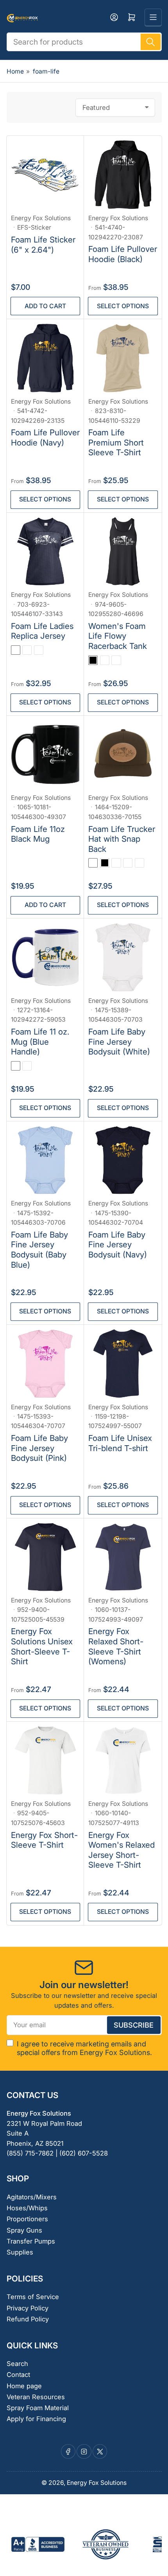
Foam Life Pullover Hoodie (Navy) (45, 437)
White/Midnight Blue (27, 1066)
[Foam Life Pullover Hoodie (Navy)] (46, 358)
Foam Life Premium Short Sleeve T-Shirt (116, 442)
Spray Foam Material (38, 2408)
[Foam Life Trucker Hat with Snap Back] (123, 755)
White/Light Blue (16, 1066)
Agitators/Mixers (32, 2197)
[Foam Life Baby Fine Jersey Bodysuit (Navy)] (123, 1160)
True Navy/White (39, 650)
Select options (123, 306)
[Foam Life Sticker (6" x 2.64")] (46, 175)
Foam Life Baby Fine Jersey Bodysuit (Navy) (118, 1245)
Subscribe (134, 2025)
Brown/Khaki (128, 863)
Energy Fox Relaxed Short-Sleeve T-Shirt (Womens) (116, 1646)
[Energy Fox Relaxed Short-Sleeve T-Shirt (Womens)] (123, 1557)
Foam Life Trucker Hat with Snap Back (122, 839)
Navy (116, 863)
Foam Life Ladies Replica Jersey (42, 631)
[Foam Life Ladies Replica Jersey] (46, 552)
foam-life (46, 71)
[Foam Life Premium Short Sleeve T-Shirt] (123, 358)
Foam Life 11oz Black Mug (38, 834)
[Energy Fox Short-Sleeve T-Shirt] (46, 1761)
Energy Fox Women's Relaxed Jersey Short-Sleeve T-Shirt (122, 1850)
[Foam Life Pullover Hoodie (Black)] (123, 175)
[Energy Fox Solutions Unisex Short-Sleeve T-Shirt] (46, 1557)
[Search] (150, 42)
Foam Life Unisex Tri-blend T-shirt (120, 1443)
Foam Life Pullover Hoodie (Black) (123, 254)
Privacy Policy (28, 2308)
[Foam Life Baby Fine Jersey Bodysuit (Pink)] (46, 1364)
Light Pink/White (27, 650)
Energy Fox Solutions (41, 218)
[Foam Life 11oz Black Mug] (46, 755)
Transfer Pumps (31, 2241)
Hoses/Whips (27, 2208)
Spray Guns (24, 2230)
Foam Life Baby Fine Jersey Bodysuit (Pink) (39, 1448)
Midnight (105, 660)
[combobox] (84, 42)
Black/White (16, 650)
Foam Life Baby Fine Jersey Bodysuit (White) (119, 1042)
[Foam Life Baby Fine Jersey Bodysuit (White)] (123, 957)
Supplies (20, 2252)
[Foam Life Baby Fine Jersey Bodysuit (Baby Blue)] (46, 1160)
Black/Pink (139, 863)
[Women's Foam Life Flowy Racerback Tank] (123, 552)
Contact (18, 2375)
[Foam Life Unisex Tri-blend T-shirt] (123, 1364)
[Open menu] (153, 17)
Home (15, 71)
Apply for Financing (36, 2419)
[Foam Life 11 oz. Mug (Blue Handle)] (46, 957)
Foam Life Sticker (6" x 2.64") (43, 245)
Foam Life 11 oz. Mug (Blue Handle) (40, 1042)
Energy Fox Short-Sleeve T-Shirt (44, 1840)
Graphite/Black (93, 863)
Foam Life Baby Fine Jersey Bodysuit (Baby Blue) (39, 1250)
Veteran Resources (36, 2397)
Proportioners (27, 2219)
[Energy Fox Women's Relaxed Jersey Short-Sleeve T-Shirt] (123, 1761)
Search (17, 2364)
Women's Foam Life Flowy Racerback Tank (118, 636)
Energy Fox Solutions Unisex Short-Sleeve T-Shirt (42, 1646)
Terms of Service (33, 2297)
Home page (24, 2386)
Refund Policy (28, 2319)
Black (93, 660)
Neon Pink (116, 660)
